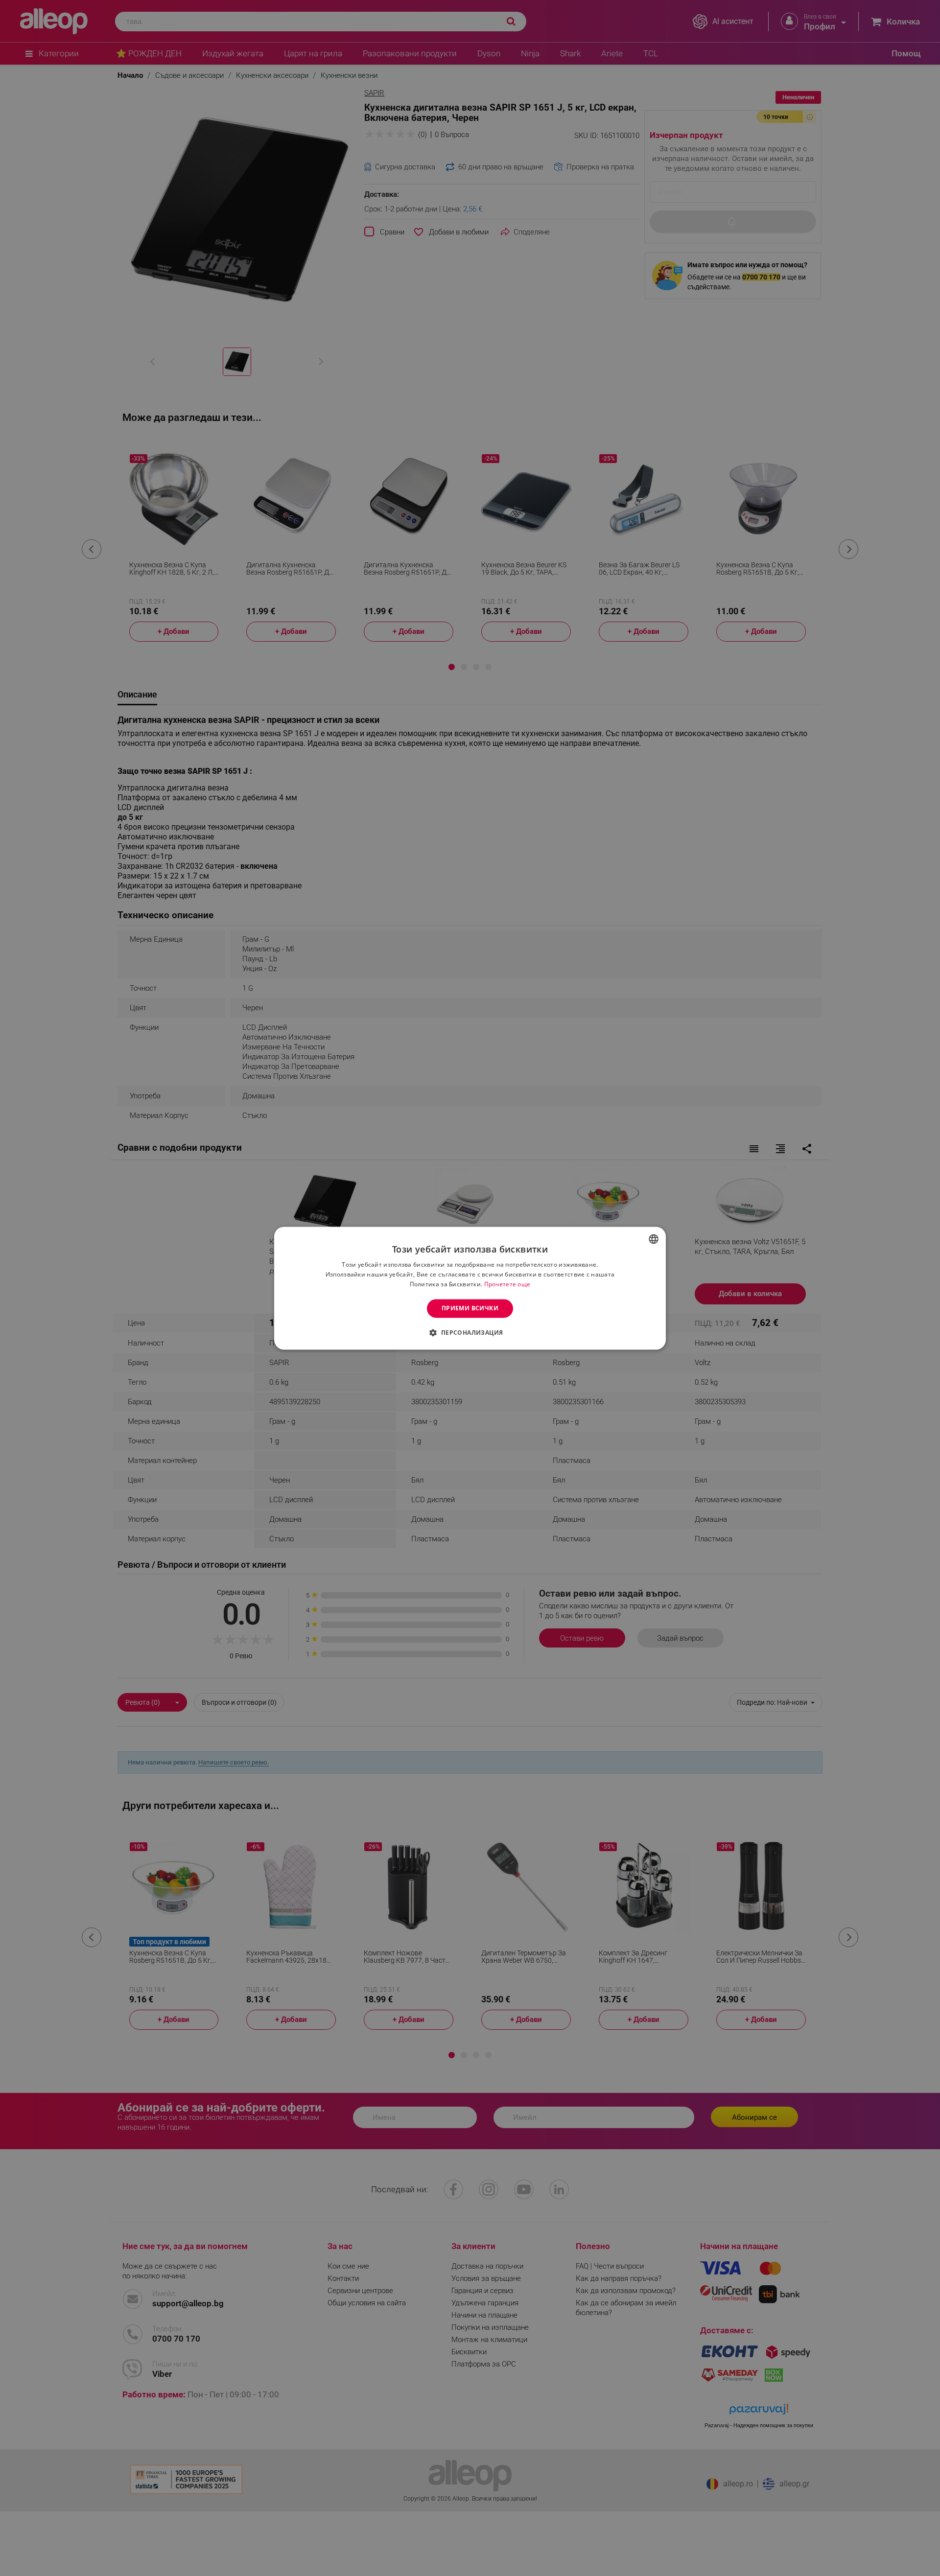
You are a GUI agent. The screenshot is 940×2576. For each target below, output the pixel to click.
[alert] (470, 1288)
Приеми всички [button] (470, 1308)
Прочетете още (507, 1284)
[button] (470, 1332)
